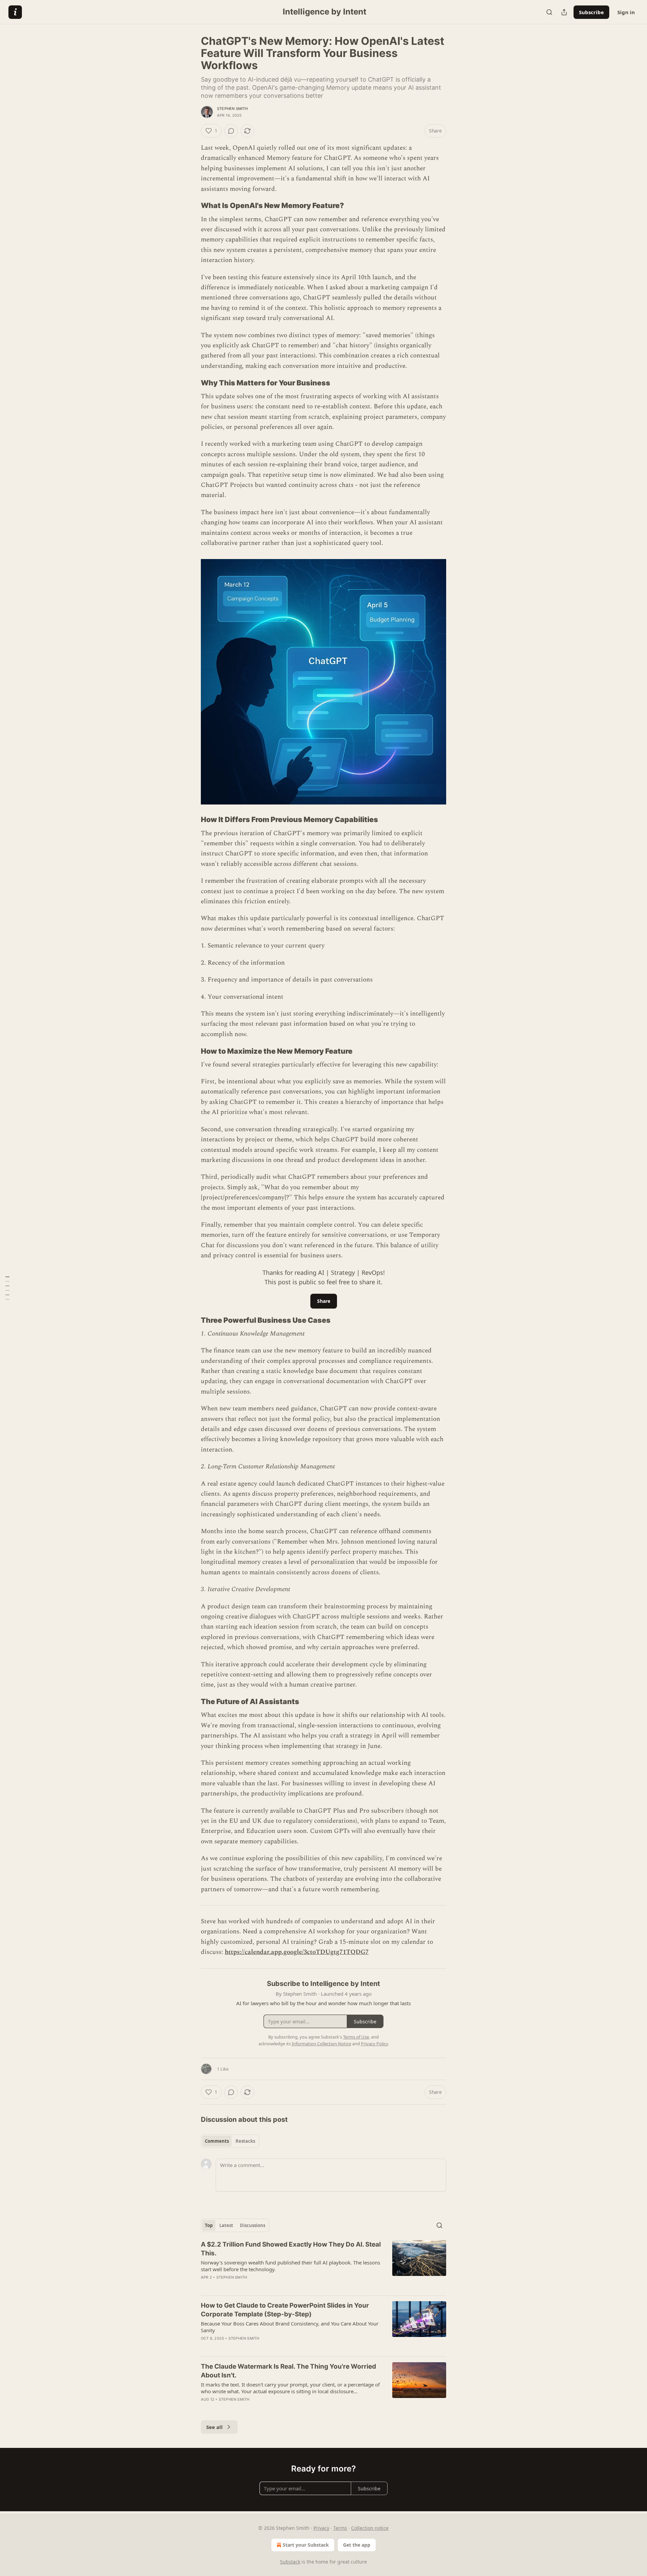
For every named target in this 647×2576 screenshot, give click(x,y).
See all (214, 2427)
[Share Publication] (564, 12)
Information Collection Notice (321, 2044)
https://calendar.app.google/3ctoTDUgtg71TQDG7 (297, 1952)
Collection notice (370, 2528)
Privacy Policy (374, 2044)
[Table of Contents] (7, 1288)
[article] (323, 2265)
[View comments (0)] (231, 131)
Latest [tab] (226, 2225)
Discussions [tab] (253, 2225)
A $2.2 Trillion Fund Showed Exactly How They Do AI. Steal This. (291, 2249)
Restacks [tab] (245, 2141)
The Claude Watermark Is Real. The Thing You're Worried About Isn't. (288, 2371)
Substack (290, 2562)
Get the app (357, 2545)
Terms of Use (356, 2037)
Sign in (626, 12)
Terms (340, 2528)
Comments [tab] (217, 2141)
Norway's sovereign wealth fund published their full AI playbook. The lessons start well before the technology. (290, 2266)
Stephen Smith (233, 109)
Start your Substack (306, 2545)
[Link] (191, 206)
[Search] (549, 12)
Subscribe (591, 12)
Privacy (321, 2528)
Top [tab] (209, 2225)
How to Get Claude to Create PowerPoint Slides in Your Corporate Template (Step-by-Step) (285, 2310)
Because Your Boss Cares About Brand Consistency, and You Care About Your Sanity (290, 2327)
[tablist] (230, 2141)
